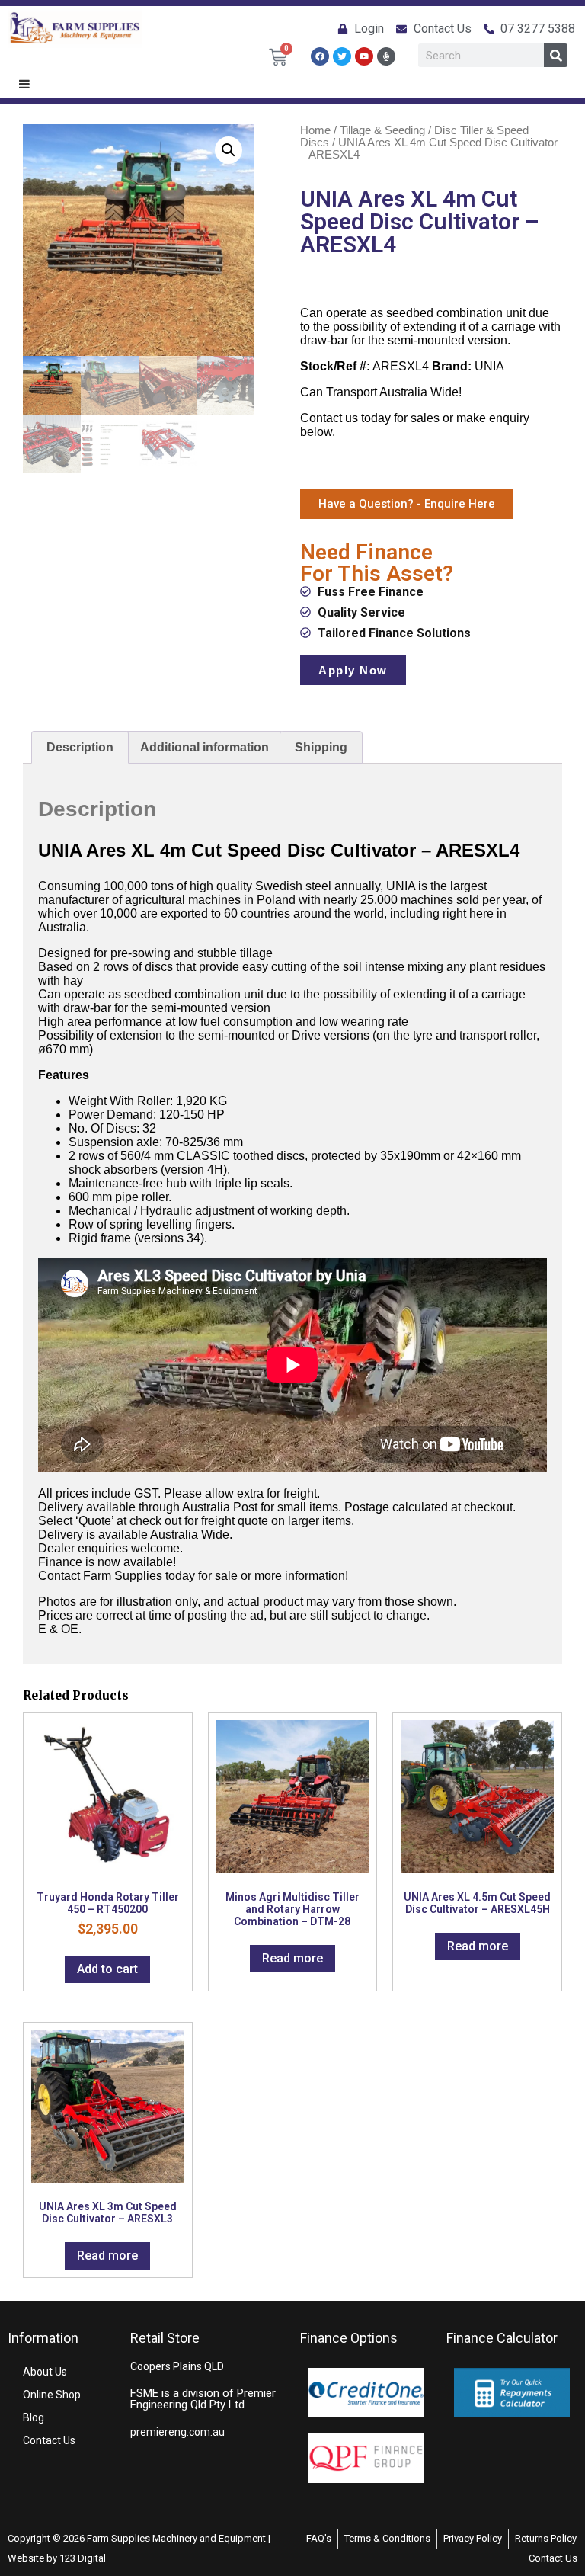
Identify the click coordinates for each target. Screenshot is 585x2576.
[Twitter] (342, 56)
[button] (229, 150)
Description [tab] (80, 747)
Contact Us (49, 2440)
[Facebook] (320, 56)
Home (315, 130)
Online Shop (52, 2395)
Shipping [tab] (321, 747)
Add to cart (107, 1969)
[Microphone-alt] (386, 56)
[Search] (556, 55)
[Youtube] (364, 56)
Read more (292, 1958)
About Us (45, 2372)
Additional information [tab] (205, 747)
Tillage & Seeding (382, 130)
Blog (34, 2417)
